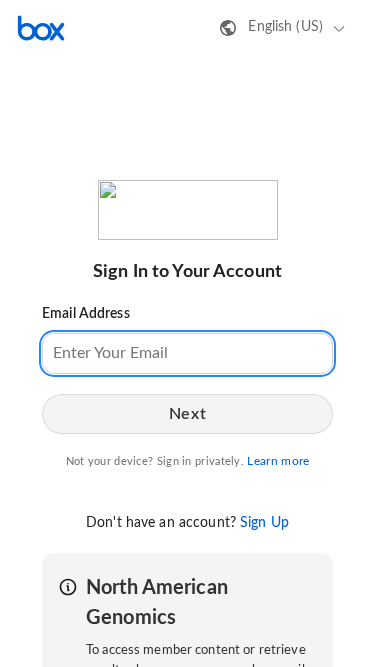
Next (187, 414)
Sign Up (264, 523)
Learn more (278, 461)
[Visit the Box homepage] (41, 28)
